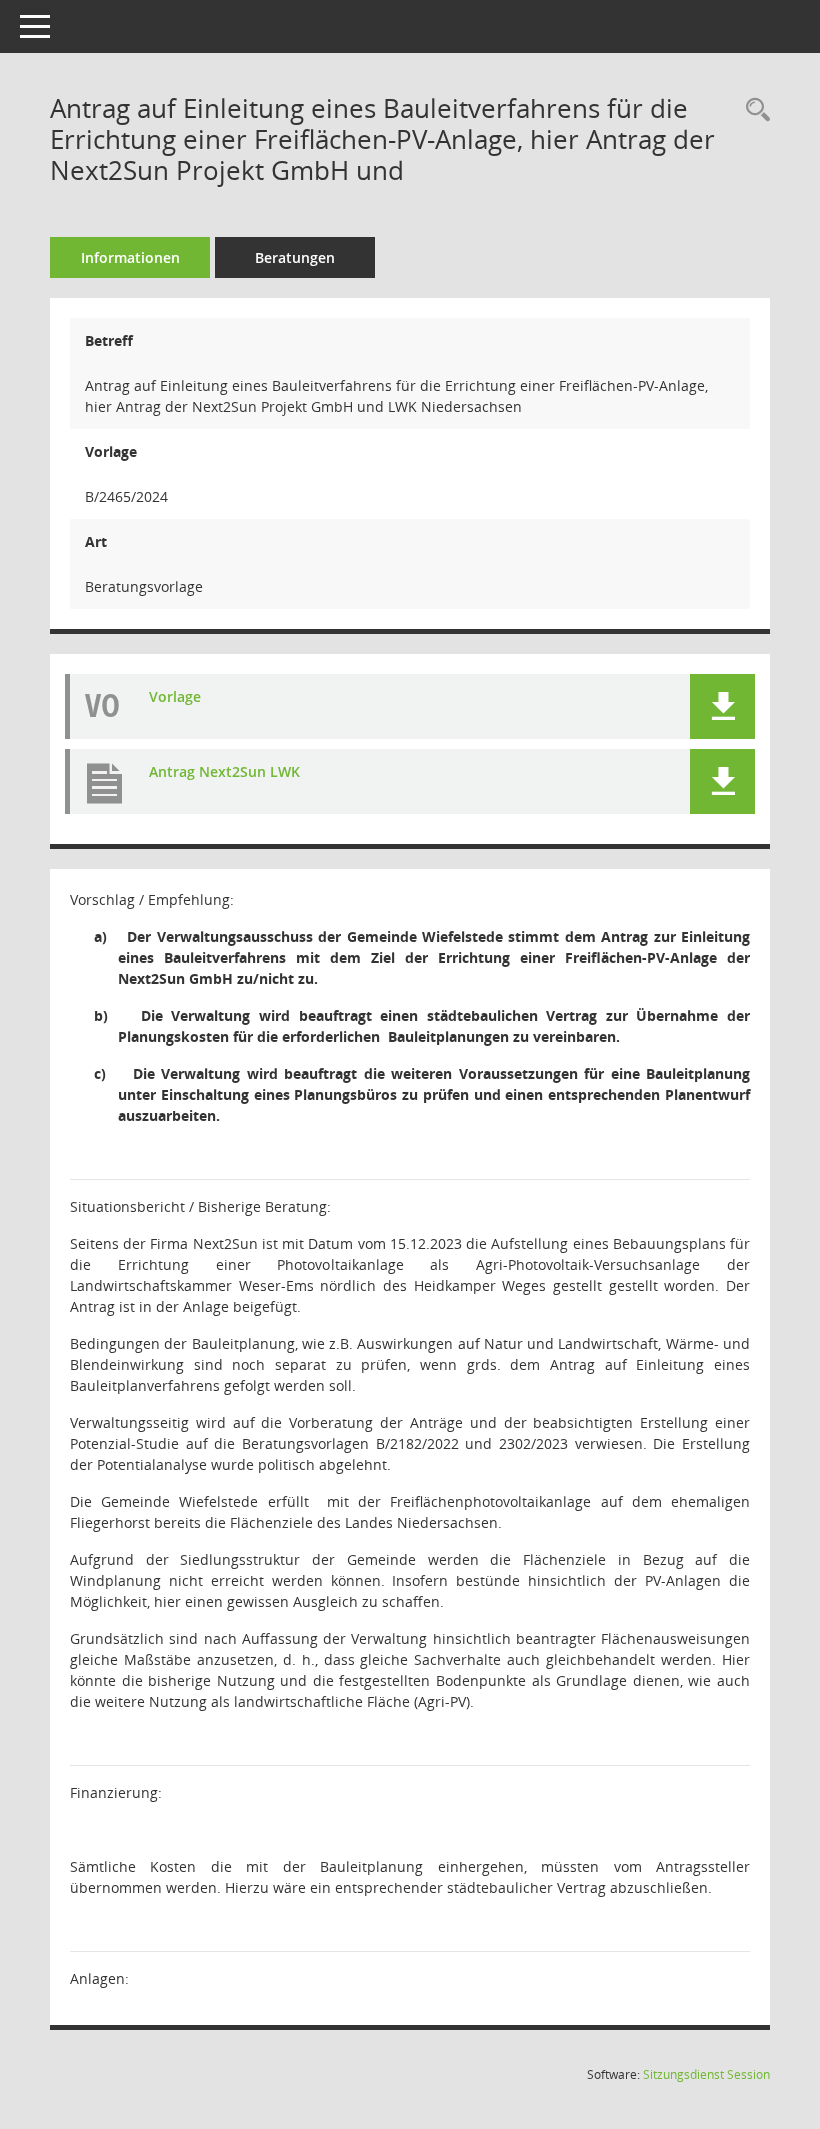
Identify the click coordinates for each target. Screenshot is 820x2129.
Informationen (130, 257)
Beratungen (295, 257)
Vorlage (175, 696)
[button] (722, 706)
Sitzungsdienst (706, 2074)
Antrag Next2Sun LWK (224, 771)
